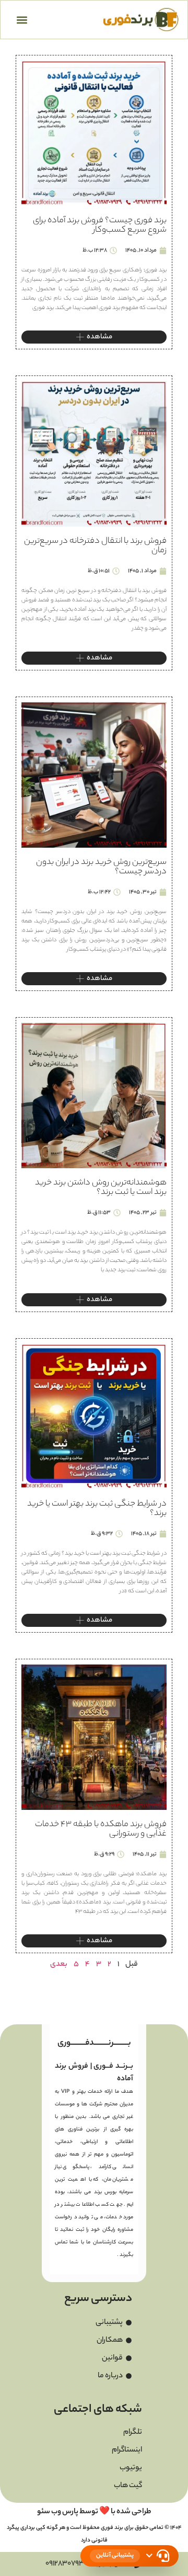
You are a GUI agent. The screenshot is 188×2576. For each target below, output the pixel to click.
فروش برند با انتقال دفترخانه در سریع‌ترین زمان (95, 546)
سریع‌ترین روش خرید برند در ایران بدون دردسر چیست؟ (101, 867)
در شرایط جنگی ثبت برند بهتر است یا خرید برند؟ (97, 1509)
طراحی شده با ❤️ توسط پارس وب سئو (94, 2512)
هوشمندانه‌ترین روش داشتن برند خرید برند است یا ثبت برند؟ (101, 1188)
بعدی (59, 1965)
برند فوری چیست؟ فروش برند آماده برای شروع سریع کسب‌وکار (100, 226)
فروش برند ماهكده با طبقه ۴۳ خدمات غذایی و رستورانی (101, 1830)
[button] (22, 20)
